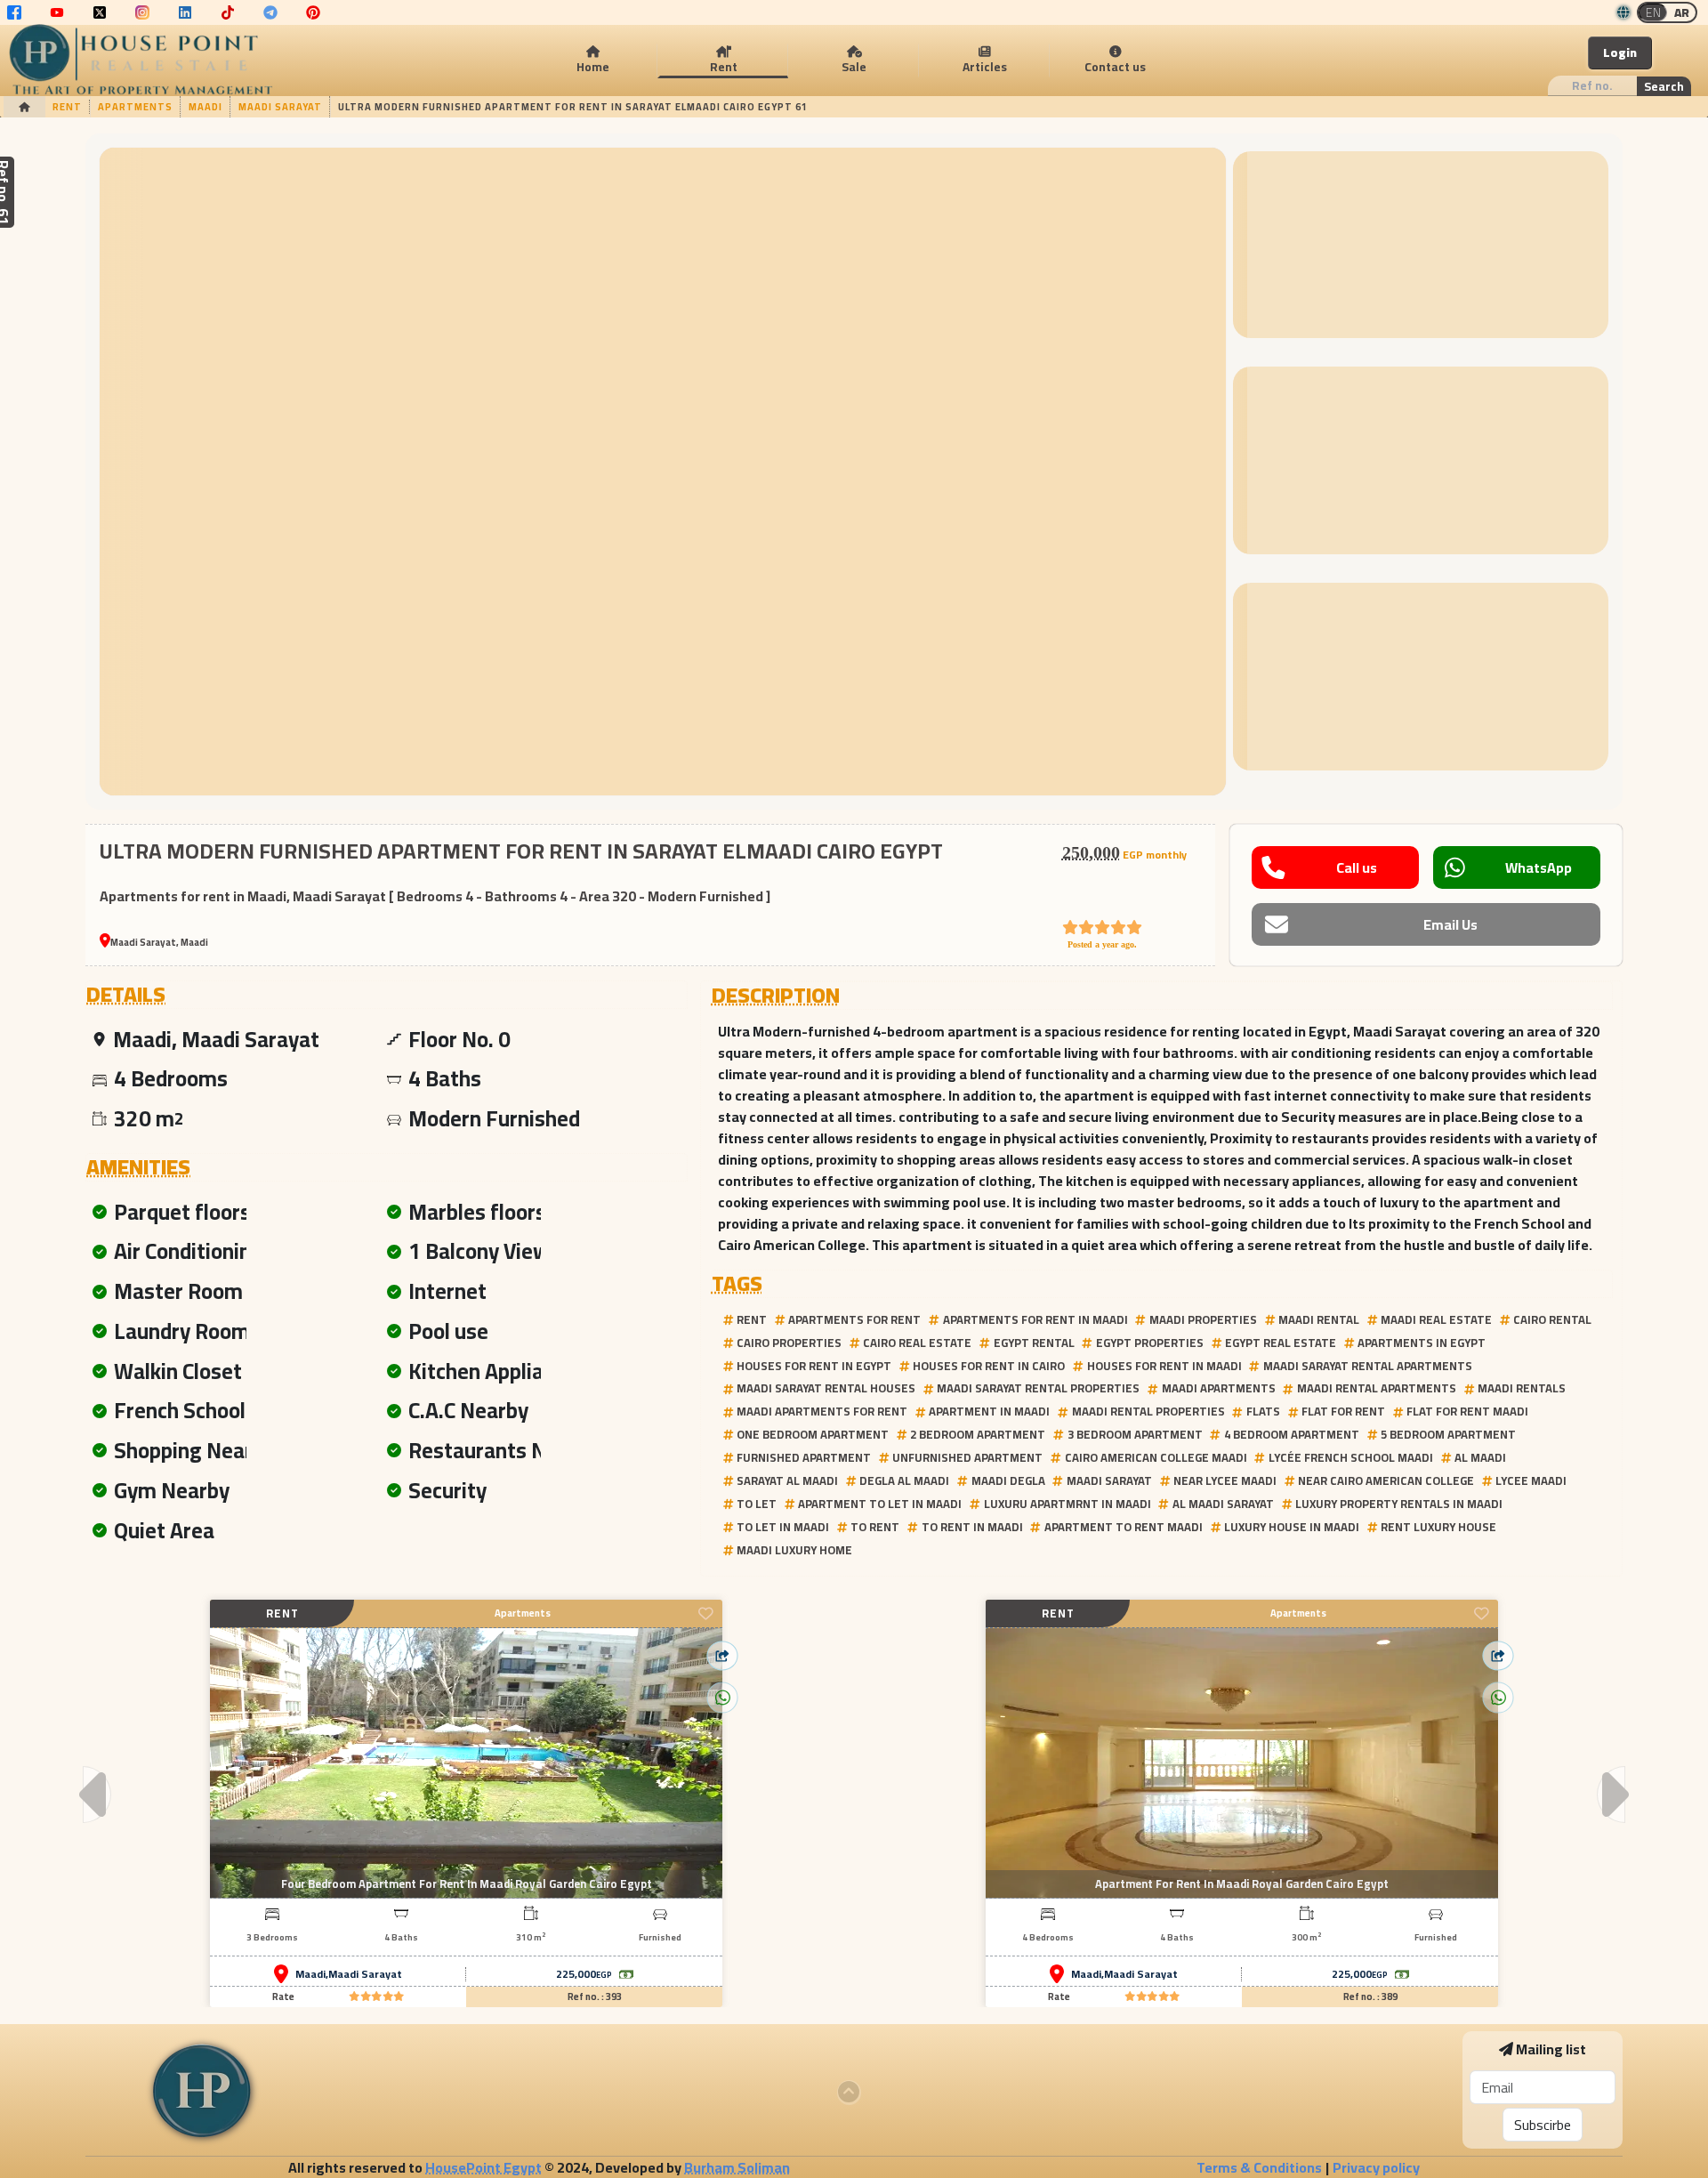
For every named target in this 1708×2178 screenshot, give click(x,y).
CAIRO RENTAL (1552, 1319)
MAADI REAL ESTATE (1436, 1319)
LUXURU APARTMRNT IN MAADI (1067, 1504)
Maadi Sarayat (365, 1974)
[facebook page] (14, 12)
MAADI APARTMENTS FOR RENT (822, 1411)
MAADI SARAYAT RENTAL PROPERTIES (1038, 1388)
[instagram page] (142, 12)
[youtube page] (57, 12)
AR (1682, 12)
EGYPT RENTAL (1034, 1343)
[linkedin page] (185, 12)
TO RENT (875, 1527)
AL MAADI (1480, 1457)
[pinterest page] (313, 12)
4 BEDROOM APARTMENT (1292, 1434)
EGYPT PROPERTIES (1150, 1343)
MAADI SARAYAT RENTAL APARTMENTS (1368, 1366)
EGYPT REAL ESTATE (1281, 1343)
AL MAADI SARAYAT (1223, 1504)
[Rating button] (376, 1997)
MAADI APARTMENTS (1219, 1388)
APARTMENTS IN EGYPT (1422, 1343)
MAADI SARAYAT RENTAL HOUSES (826, 1388)
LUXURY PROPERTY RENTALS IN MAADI (1399, 1504)
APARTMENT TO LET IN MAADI (880, 1504)
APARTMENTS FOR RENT (854, 1319)
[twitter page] (100, 12)
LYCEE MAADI (1531, 1480)
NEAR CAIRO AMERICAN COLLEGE (1386, 1480)
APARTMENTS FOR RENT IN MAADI (1035, 1319)
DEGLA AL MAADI (904, 1480)
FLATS (1263, 1411)
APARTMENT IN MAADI (989, 1411)
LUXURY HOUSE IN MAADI (1292, 1527)
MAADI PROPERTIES (1203, 1319)
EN (1653, 12)
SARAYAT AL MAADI (787, 1480)
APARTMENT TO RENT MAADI (1124, 1527)
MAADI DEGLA (1008, 1480)
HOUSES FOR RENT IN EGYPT (814, 1366)
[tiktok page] (228, 12)
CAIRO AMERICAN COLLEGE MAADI (1156, 1457)
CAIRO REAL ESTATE (917, 1343)
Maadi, (312, 1974)
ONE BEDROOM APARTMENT (813, 1434)
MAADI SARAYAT (1109, 1480)
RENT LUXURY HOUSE (1438, 1527)
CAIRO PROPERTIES (789, 1343)
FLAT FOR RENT (1343, 1411)
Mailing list (1551, 2049)
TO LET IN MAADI (783, 1527)
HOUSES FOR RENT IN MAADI (1164, 1366)
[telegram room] (270, 12)
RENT (752, 1319)
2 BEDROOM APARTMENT (978, 1434)
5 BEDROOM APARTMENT (1448, 1434)
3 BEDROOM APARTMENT (1135, 1434)
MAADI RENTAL (1319, 1319)
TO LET (757, 1504)
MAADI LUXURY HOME (794, 1550)
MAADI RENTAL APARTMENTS (1377, 1388)
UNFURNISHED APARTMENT (967, 1457)
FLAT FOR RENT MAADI (1467, 1411)
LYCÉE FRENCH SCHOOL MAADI (1351, 1457)
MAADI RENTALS (1522, 1388)
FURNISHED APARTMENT (804, 1457)
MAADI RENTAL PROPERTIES (1148, 1411)
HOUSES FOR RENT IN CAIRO (989, 1366)
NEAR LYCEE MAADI (1225, 1480)
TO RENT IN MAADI (972, 1527)
